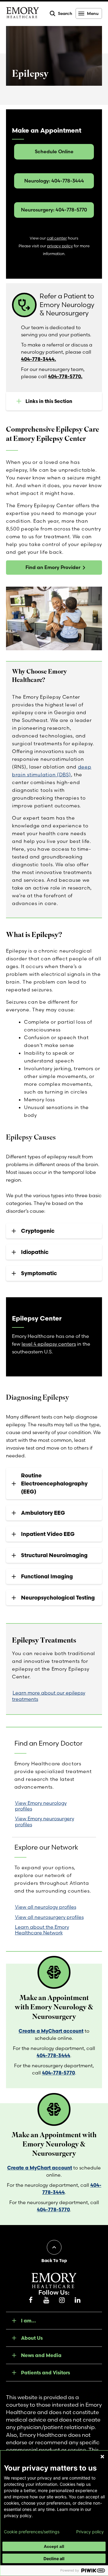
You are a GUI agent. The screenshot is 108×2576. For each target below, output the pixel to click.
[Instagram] (62, 2300)
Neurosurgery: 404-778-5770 (54, 210)
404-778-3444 (53, 2055)
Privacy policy (90, 2532)
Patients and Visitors (45, 2373)
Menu (93, 13)
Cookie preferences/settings (32, 2532)
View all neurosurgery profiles (49, 1917)
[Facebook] (31, 2300)
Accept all (54, 2546)
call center (57, 238)
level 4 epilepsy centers (49, 1344)
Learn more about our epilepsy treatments (49, 1696)
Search (65, 13)
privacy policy (60, 246)
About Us (32, 2338)
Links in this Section (49, 401)
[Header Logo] (22, 14)
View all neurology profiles (46, 1907)
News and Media (41, 2355)
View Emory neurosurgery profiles (45, 1821)
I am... (28, 2321)
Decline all (54, 2559)
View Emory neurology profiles (41, 1806)
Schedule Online (54, 151)
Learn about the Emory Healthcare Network (42, 1930)
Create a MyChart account (51, 2031)
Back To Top (54, 2261)
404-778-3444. (39, 359)
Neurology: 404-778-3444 (54, 181)
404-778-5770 (58, 2073)
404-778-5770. (65, 376)
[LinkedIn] (77, 2300)
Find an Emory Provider (53, 567)
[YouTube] (46, 2300)
